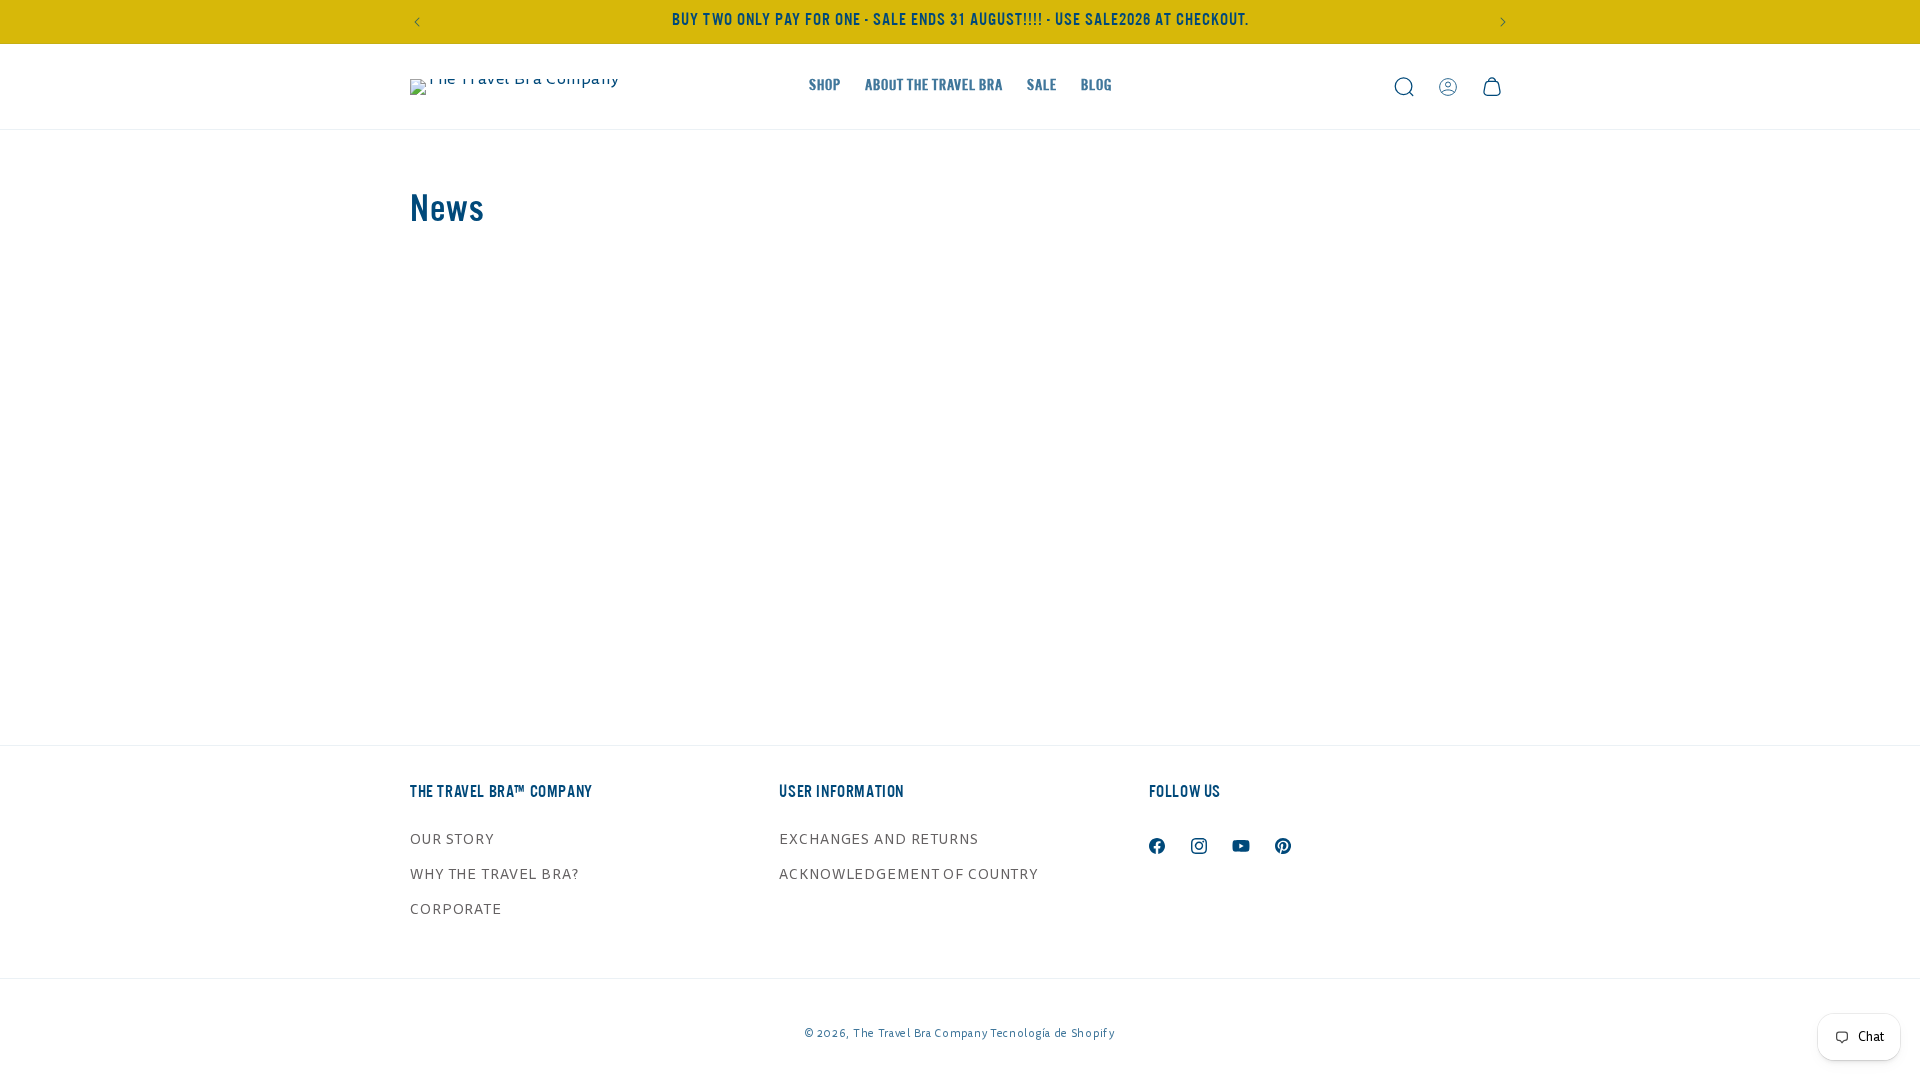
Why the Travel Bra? (494, 874)
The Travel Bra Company (920, 1033)
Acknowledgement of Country (908, 874)
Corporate (456, 909)
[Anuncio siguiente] (1503, 22)
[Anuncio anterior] (417, 22)
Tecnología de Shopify (1052, 1033)
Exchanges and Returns (878, 839)
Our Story (452, 839)
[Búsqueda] (1404, 87)
